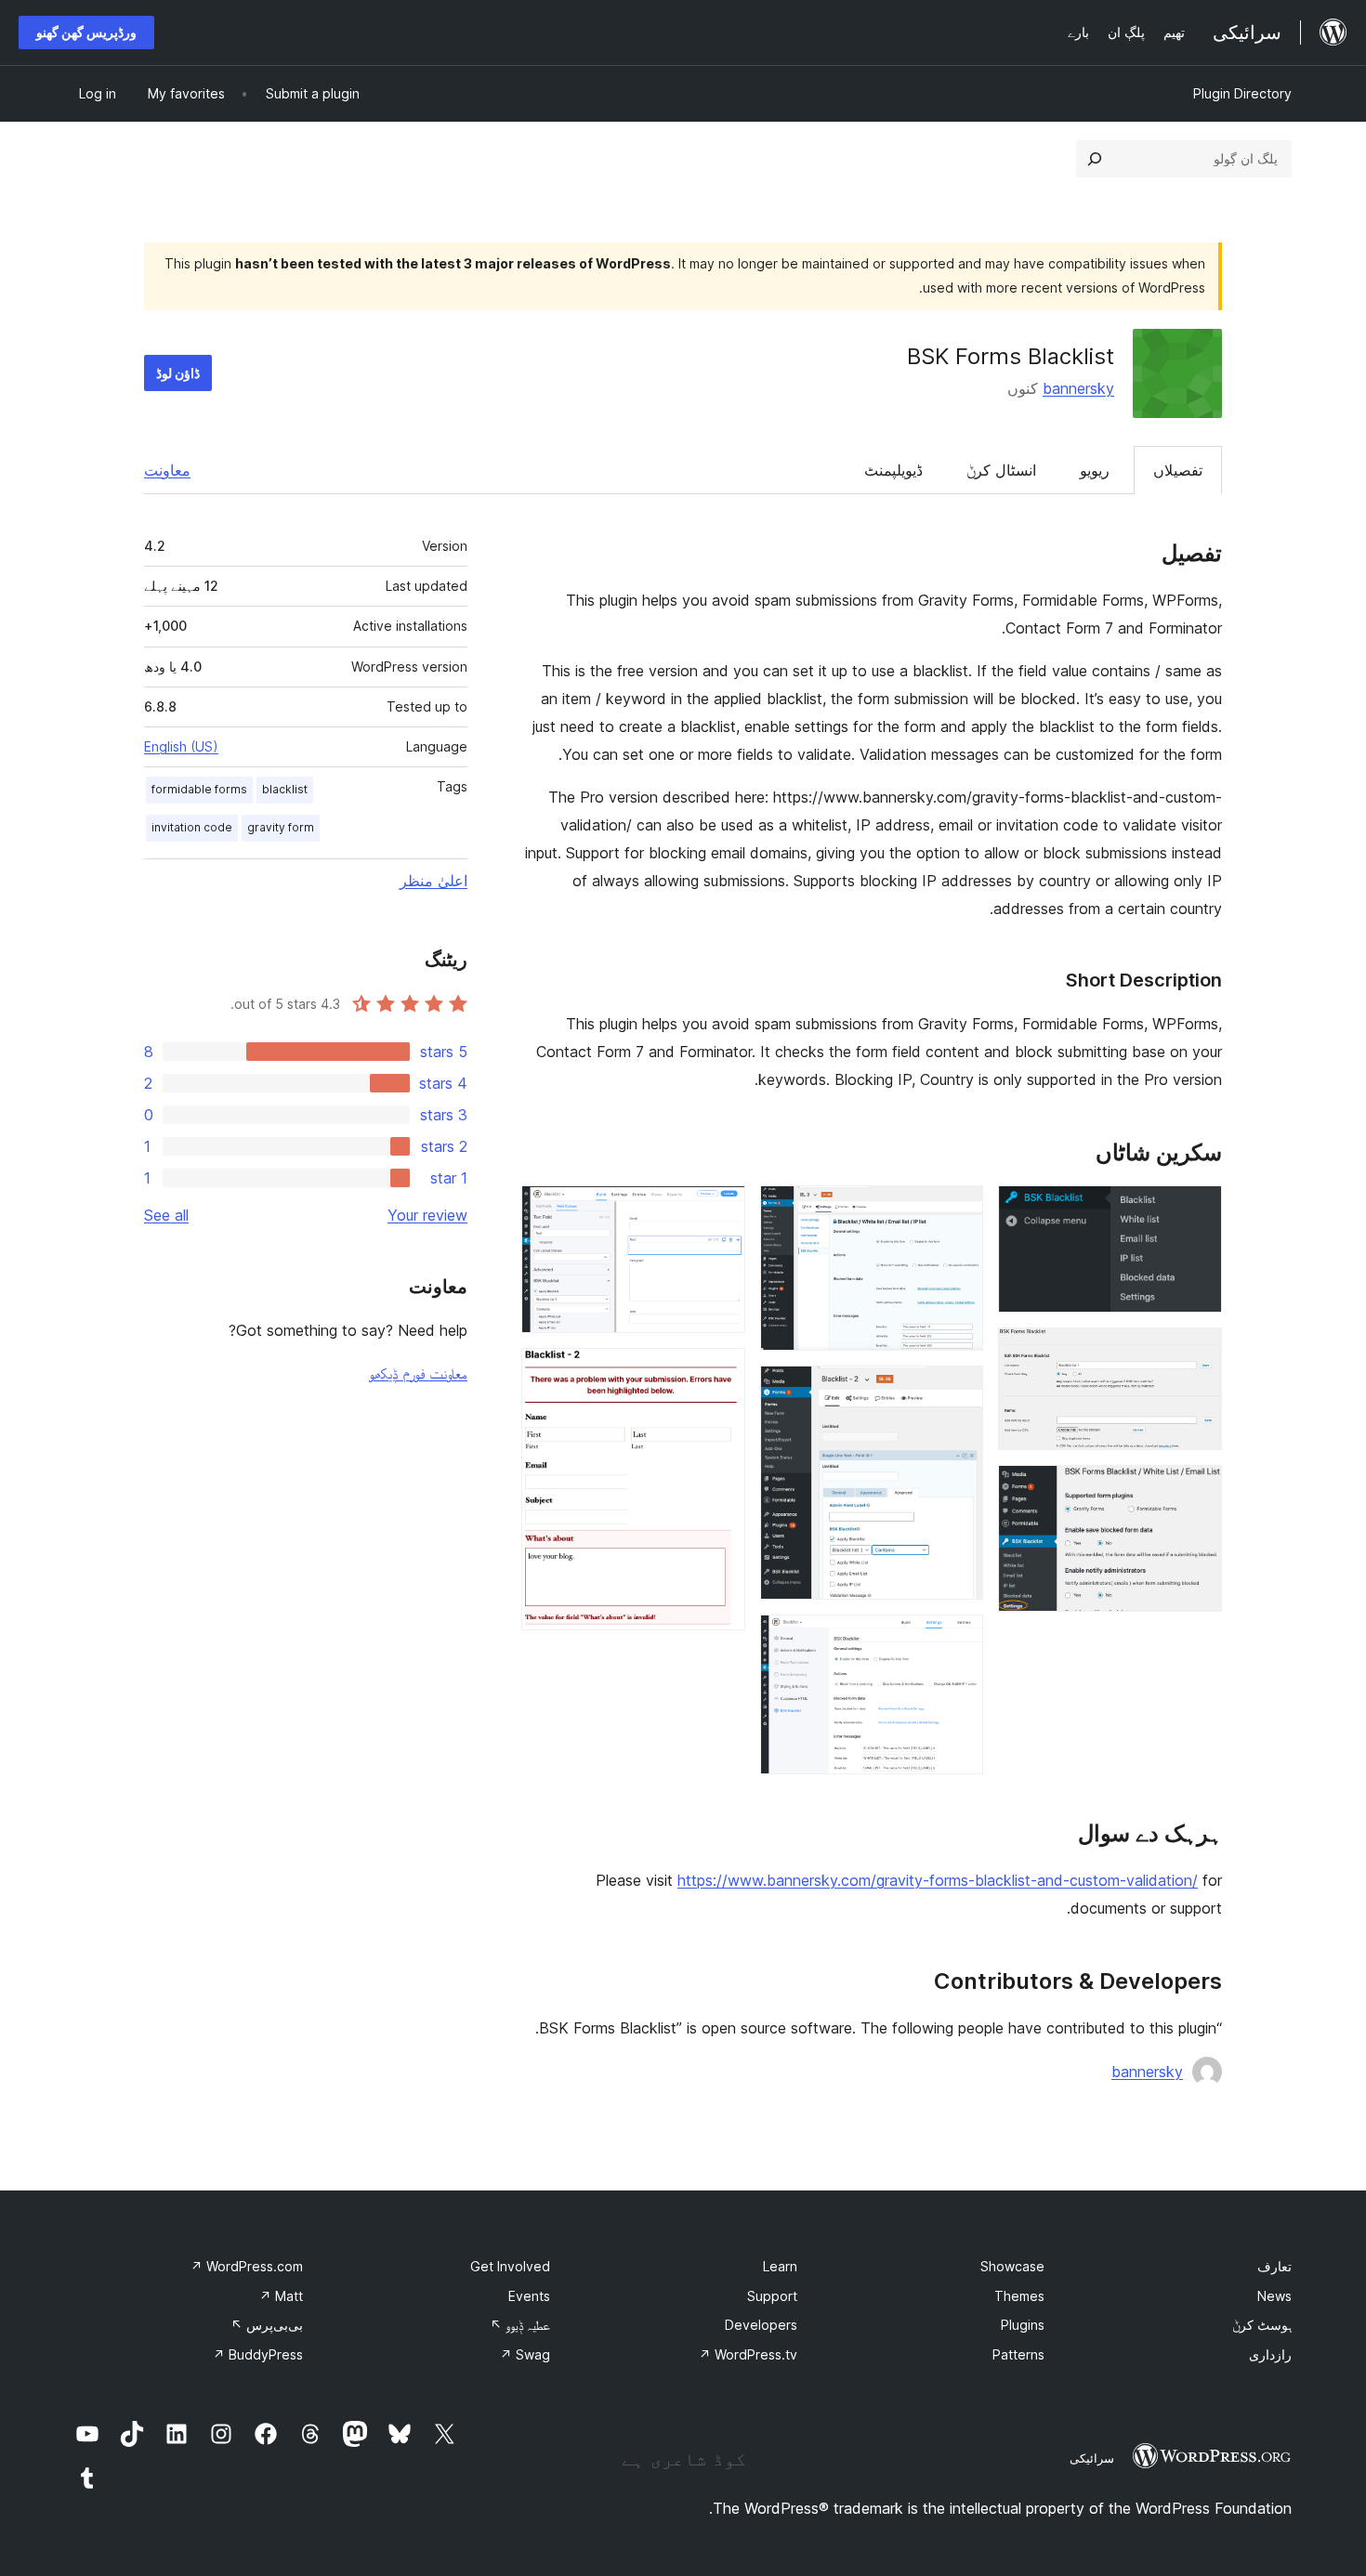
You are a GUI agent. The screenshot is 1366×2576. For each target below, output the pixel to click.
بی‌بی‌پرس (267, 2325)
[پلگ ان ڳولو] (1095, 159)
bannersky (1078, 388)
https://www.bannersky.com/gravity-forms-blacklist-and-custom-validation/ (938, 1880)
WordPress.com (247, 2266)
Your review (427, 1215)
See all (166, 1215)
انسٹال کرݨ (1001, 470)
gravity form (281, 827)
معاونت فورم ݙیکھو (418, 1373)
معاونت (167, 470)
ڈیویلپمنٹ (893, 470)
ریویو (1095, 470)
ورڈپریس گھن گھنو (86, 32)
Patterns (1018, 2354)
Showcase (1012, 2266)
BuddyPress (258, 2354)
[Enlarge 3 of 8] (1197, 1490)
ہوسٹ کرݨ (1262, 2325)
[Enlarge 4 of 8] (958, 1210)
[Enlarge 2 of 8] (1197, 1353)
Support (772, 2296)
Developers (761, 2325)
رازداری (1270, 2354)
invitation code (192, 827)
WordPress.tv (748, 2354)
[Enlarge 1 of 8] (1197, 1210)
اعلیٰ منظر (433, 881)
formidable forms (199, 789)
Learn (780, 2266)
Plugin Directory (1242, 93)
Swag (525, 2354)
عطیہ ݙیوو (520, 2325)
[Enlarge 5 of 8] (958, 1391)
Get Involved (510, 2266)
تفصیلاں (1178, 470)
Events (529, 2296)
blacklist (285, 789)
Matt (281, 2296)
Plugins (1023, 2325)
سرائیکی (1092, 2458)
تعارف (1274, 2266)
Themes (1019, 2296)
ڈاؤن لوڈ (178, 373)
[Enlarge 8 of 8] (720, 1373)
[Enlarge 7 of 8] (720, 1210)
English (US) (181, 746)
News (1274, 2296)
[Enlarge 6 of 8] (958, 1640)
